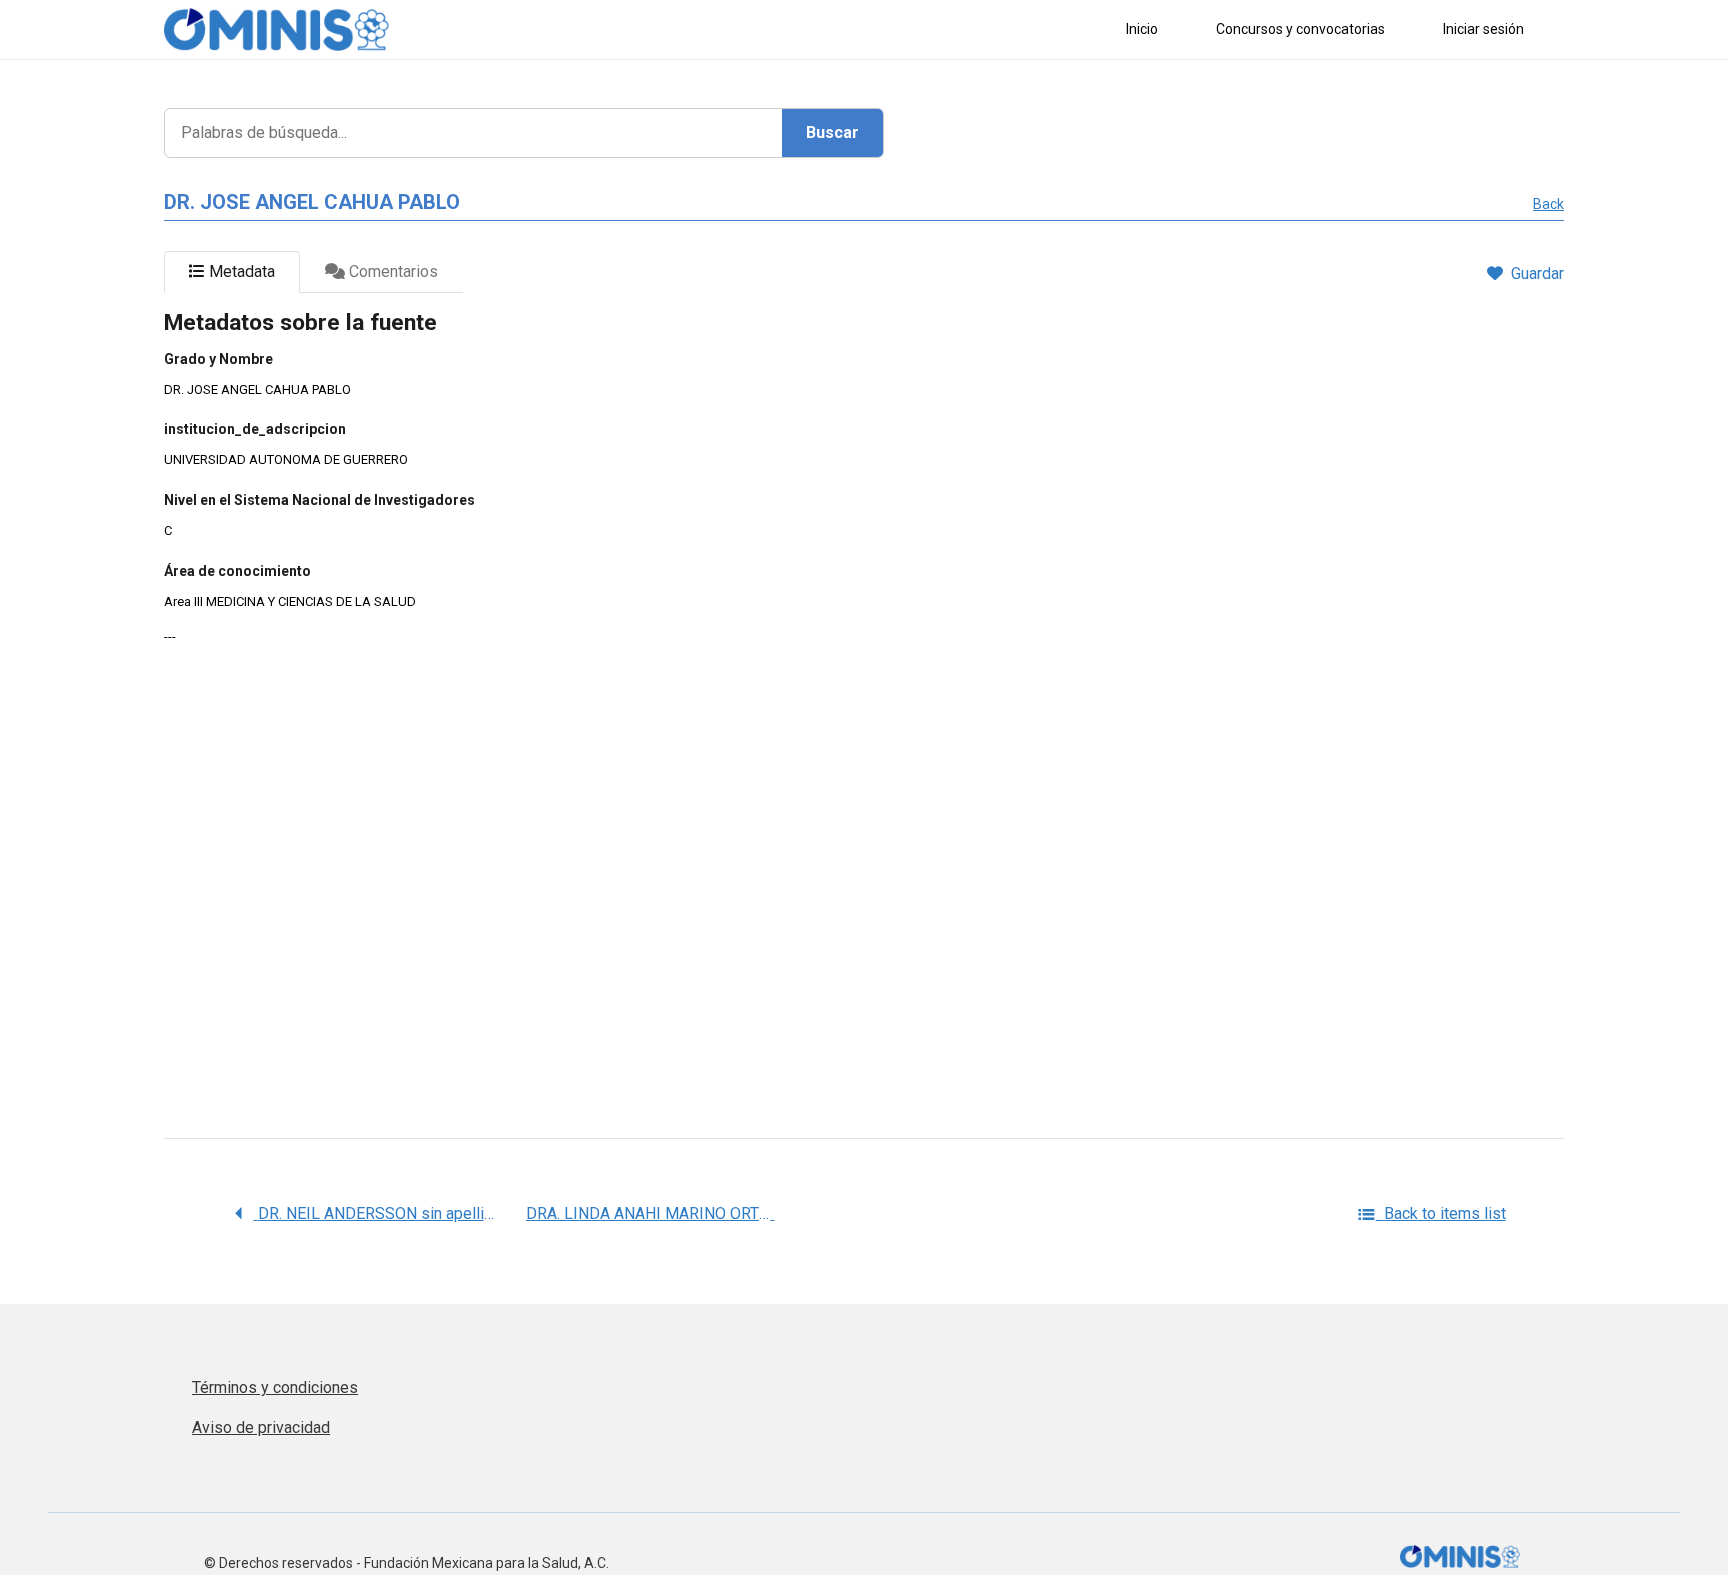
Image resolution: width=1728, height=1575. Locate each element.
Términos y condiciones (275, 1387)
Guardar (1537, 273)
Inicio (1142, 29)
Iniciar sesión (1483, 29)
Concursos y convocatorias (1300, 29)
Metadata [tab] (240, 271)
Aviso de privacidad (261, 1427)
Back (1548, 204)
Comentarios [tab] (391, 271)
